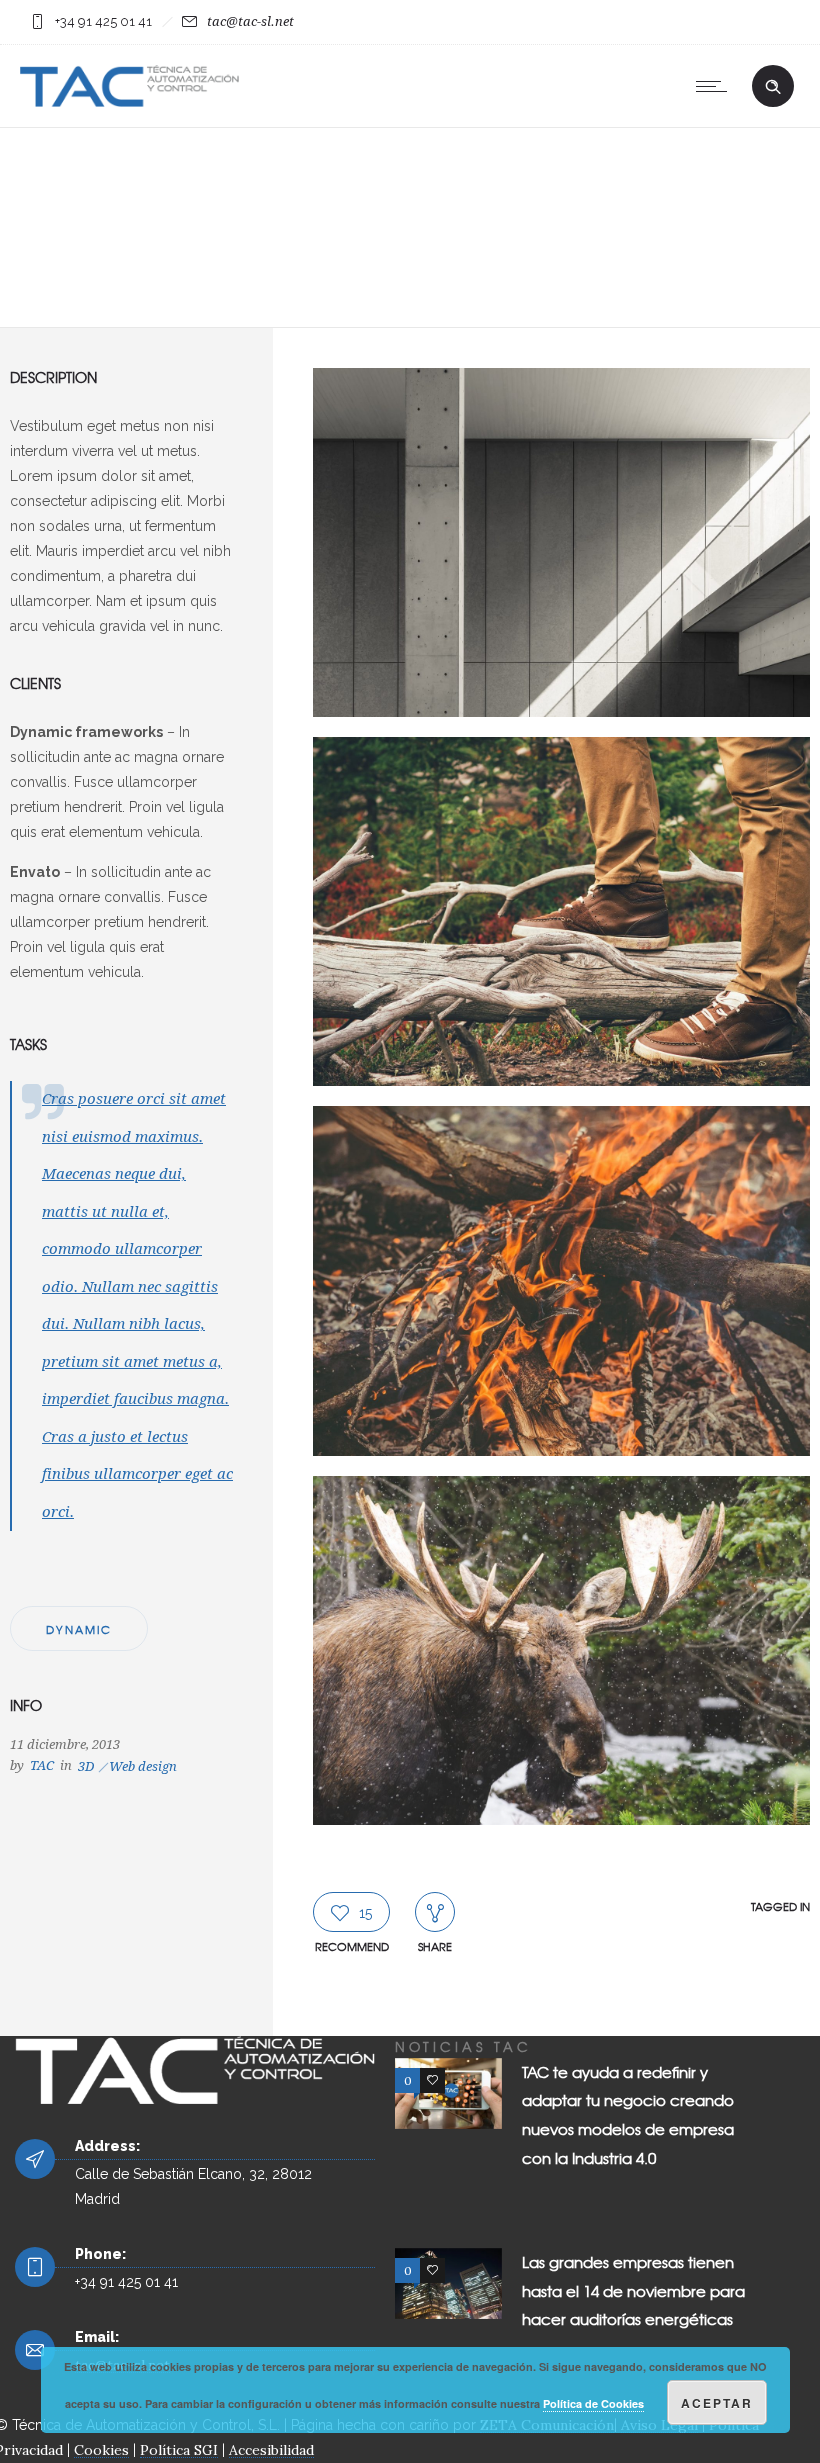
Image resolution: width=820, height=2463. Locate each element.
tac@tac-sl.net (250, 21)
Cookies (101, 2450)
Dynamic (79, 1629)
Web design (143, 1766)
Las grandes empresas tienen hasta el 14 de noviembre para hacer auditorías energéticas (633, 2291)
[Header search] (773, 87)
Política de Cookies (593, 2403)
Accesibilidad (271, 2450)
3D (86, 1766)
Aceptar (717, 2403)
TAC (42, 1765)
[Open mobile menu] (716, 86)
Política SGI (179, 2450)
